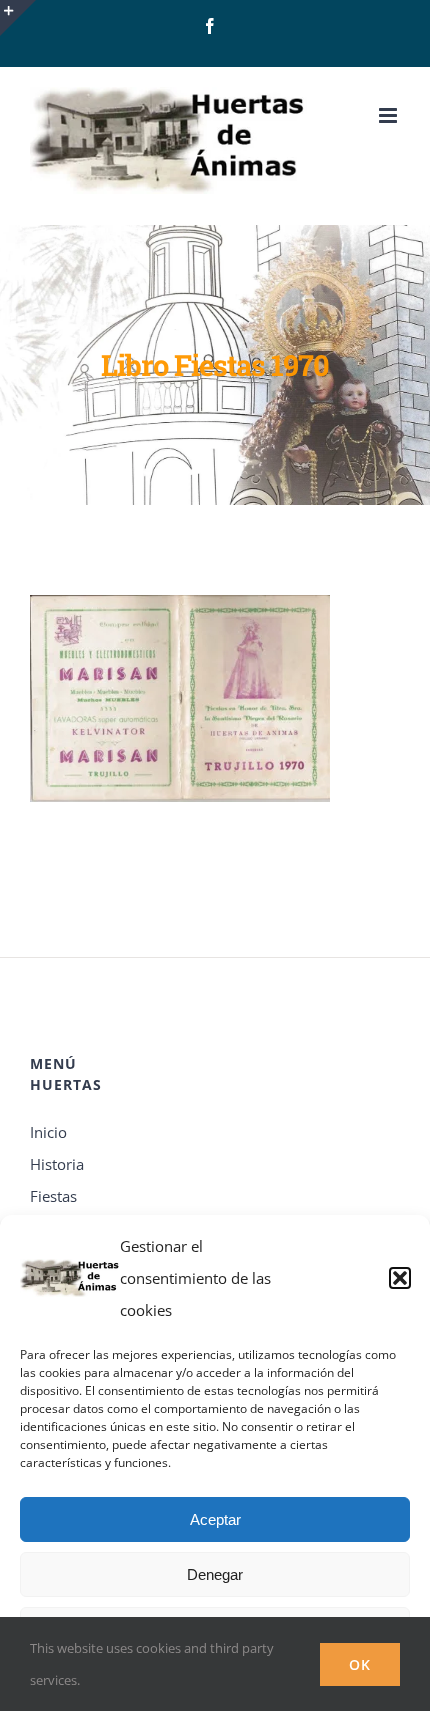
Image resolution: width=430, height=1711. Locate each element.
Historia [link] (57, 1164)
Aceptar (215, 1519)
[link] (210, 26)
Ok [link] (360, 1664)
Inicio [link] (48, 1132)
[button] (400, 1278)
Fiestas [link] (53, 1196)
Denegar (215, 1574)
